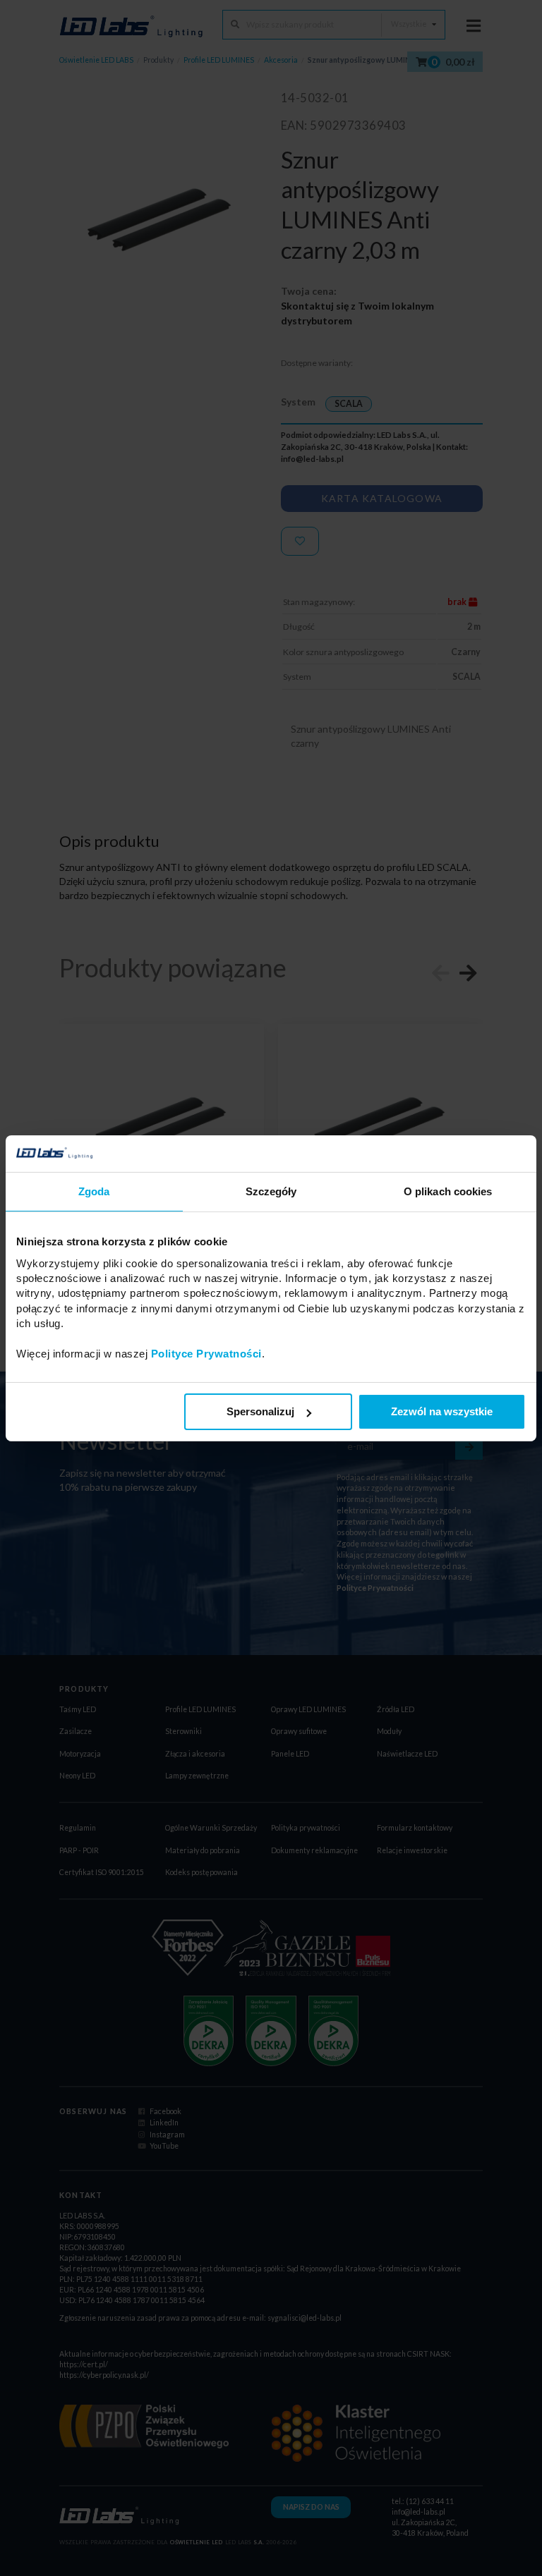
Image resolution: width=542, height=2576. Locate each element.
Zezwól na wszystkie (442, 1411)
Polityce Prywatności (206, 1354)
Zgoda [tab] (94, 1191)
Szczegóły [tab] (271, 1191)
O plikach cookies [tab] (448, 1191)
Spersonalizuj (260, 1411)
